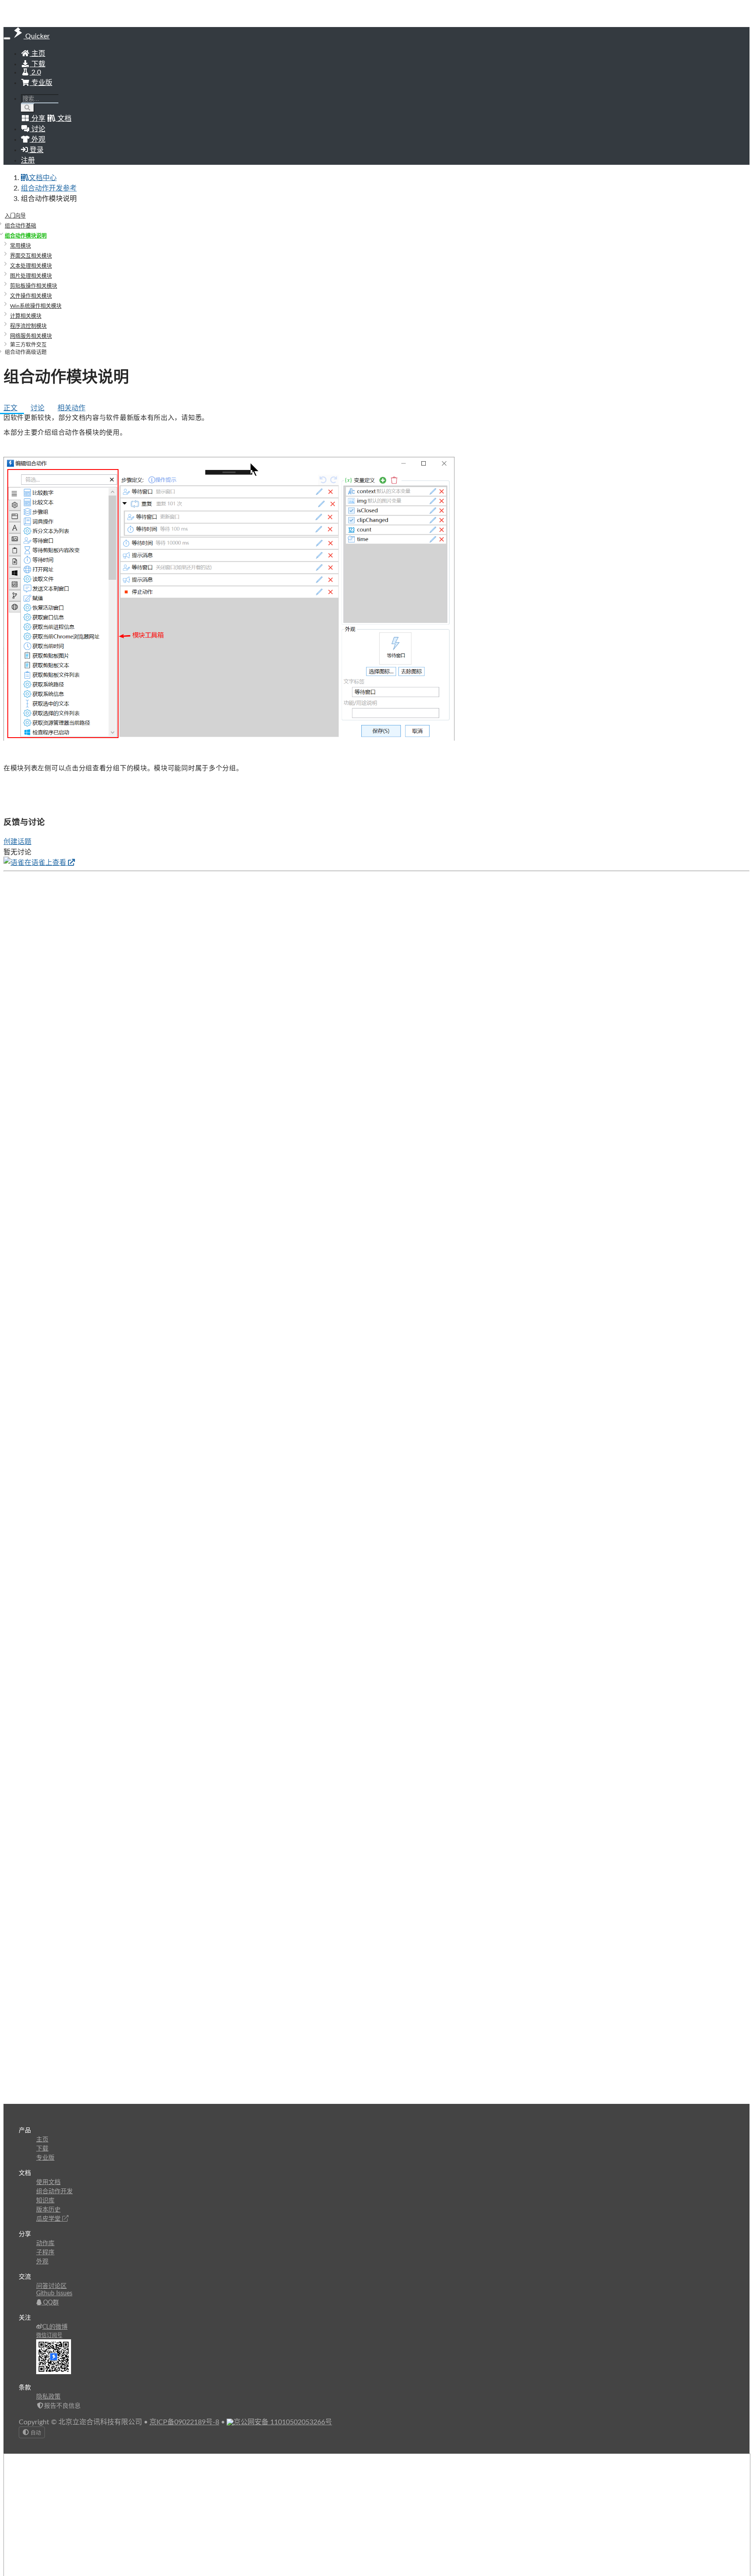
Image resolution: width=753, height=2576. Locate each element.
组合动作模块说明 (26, 236)
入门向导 (15, 216)
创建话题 (17, 842)
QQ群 (50, 2303)
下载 (37, 64)
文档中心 (43, 178)
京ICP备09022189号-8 (184, 2422)
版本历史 (48, 2210)
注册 (28, 160)
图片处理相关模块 (31, 276)
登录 (36, 150)
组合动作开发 (54, 2191)
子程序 (45, 2253)
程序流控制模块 (28, 326)
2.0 (35, 72)
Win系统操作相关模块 (36, 306)
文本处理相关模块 (31, 266)
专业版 (41, 83)
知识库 (45, 2201)
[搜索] (28, 108)
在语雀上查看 (46, 863)
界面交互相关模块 (31, 256)
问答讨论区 (51, 2286)
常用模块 (20, 246)
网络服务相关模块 (31, 336)
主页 (37, 54)
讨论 (37, 408)
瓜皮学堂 (49, 2219)
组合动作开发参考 (49, 188)
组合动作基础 (20, 226)
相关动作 (71, 408)
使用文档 (48, 2182)
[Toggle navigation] (7, 38)
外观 (42, 2262)
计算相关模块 (26, 316)
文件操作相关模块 (31, 296)
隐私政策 (48, 2397)
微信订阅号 (49, 2335)
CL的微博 (55, 2327)
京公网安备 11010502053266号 (283, 2422)
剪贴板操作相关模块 (34, 286)
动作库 (45, 2243)
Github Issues (54, 2294)
